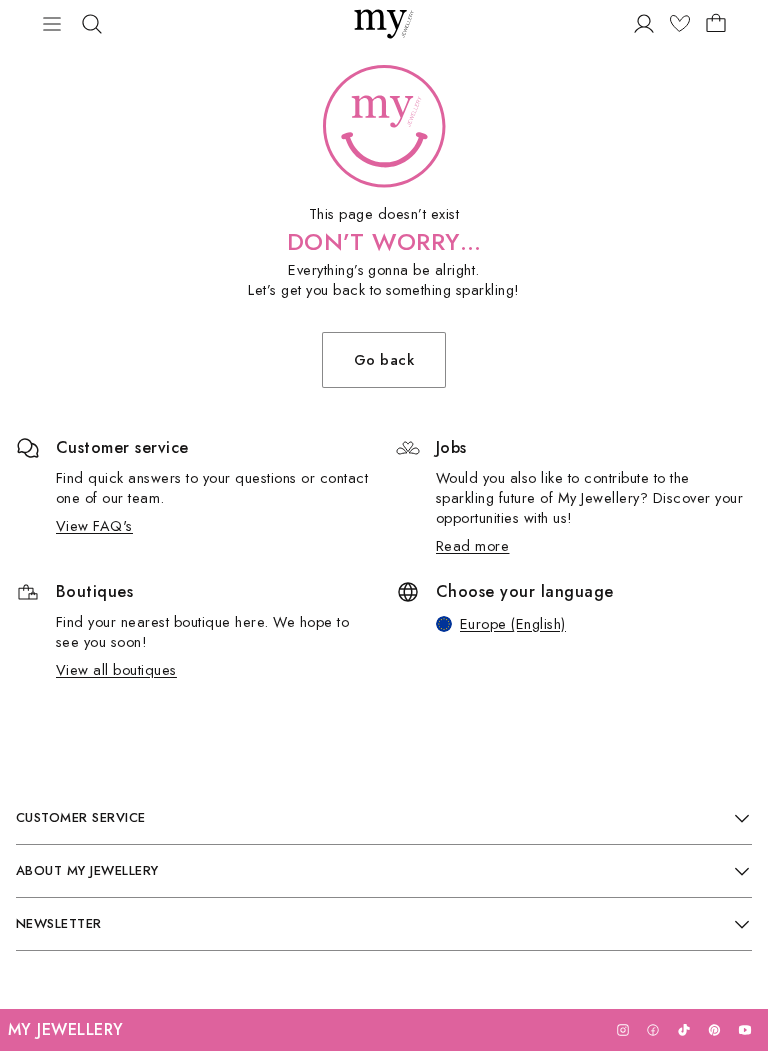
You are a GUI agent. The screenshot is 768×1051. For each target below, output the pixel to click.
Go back (384, 359)
